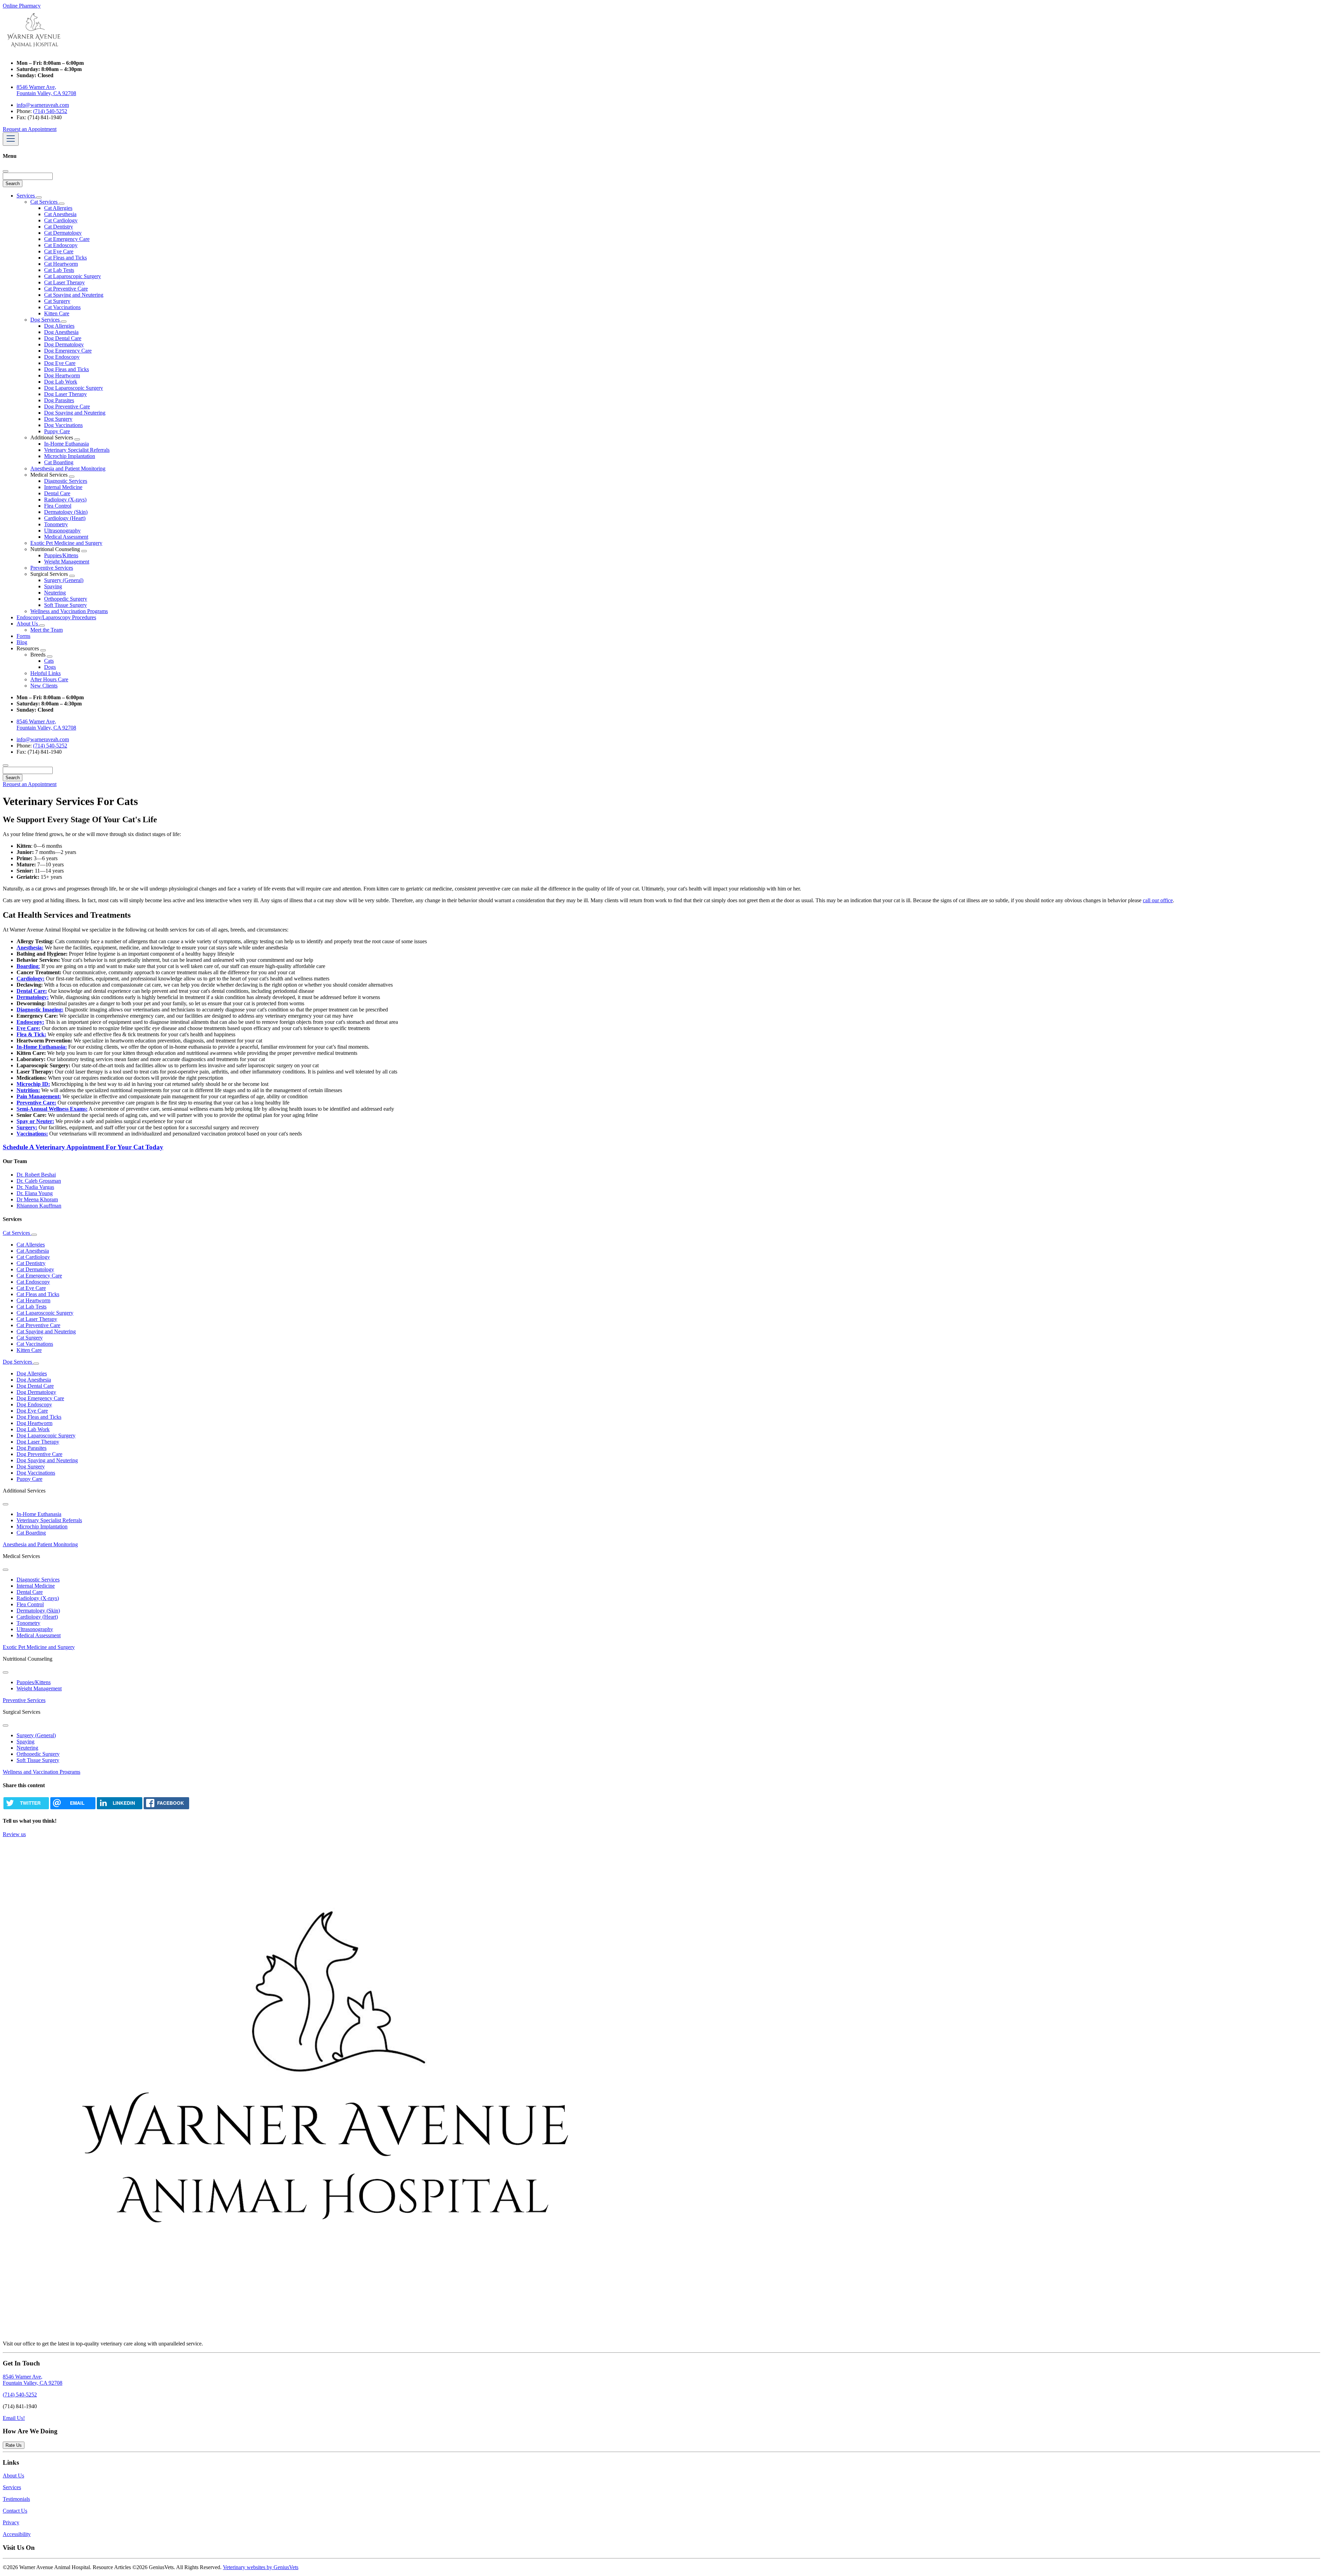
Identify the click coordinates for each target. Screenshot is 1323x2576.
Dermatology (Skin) (66, 512)
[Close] (6, 171)
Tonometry (56, 524)
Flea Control (58, 506)
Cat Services (45, 202)
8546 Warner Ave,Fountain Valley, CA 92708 (33, 2380)
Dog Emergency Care (68, 351)
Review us (14, 1834)
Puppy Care (57, 431)
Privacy (11, 2522)
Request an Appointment (30, 129)
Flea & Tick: (31, 1034)
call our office (1158, 900)
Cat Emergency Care (67, 239)
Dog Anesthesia (61, 332)
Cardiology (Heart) (65, 518)
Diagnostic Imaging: (40, 1010)
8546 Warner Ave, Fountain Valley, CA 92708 (46, 90)
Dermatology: (33, 997)
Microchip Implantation (70, 456)
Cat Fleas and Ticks (65, 258)
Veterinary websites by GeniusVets (261, 2567)
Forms (23, 636)
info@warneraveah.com (43, 105)
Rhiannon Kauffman (39, 1206)
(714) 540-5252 (50, 111)
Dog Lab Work (61, 382)
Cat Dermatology (63, 233)
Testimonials (16, 2499)
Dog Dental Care (63, 338)
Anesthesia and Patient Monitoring (68, 469)
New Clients (44, 686)
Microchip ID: (33, 1084)
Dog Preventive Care (67, 406)
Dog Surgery (58, 419)
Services (26, 196)
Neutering (55, 593)
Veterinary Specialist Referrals (77, 450)
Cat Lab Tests (59, 270)
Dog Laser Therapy (65, 394)
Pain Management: (39, 1096)
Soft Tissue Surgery (65, 605)
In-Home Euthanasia (66, 444)
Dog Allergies (59, 326)
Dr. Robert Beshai (36, 1175)
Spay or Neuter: (35, 1121)
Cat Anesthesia (60, 214)
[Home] (34, 51)
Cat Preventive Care (66, 289)
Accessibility (17, 2534)
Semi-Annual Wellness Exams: (52, 1109)
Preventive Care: (36, 1103)
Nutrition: (28, 1090)
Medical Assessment (66, 537)
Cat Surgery (57, 301)
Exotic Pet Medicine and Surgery (66, 543)
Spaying (53, 586)
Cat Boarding (59, 462)
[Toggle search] (6, 765)
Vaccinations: (32, 1134)
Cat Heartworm (61, 264)
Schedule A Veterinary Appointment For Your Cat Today (83, 1147)
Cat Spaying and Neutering (74, 295)
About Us (28, 624)
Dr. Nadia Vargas (35, 1187)
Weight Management (67, 562)
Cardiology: (30, 979)
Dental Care (57, 493)
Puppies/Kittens (61, 555)
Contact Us (15, 2511)
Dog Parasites (59, 400)
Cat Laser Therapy (64, 282)
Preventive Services (52, 568)
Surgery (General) (64, 580)
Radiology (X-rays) (65, 500)
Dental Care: (32, 991)
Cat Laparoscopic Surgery (73, 276)
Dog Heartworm (62, 375)
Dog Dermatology (64, 344)
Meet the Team (47, 630)
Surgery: (27, 1127)
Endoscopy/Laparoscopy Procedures (56, 617)
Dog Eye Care (60, 363)
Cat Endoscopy (61, 245)
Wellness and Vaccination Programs (69, 611)
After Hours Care (49, 679)
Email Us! (14, 2418)
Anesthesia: (30, 948)
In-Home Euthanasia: (42, 1047)
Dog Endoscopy (62, 357)
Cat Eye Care (59, 251)
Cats (49, 661)
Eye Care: (28, 1028)
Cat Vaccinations (62, 307)
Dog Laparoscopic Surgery (74, 388)
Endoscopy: (30, 1022)
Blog (22, 642)
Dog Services (46, 320)
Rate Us (14, 2445)
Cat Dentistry (59, 227)
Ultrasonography (62, 531)
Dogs (50, 667)
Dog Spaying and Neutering (75, 413)
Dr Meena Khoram (37, 1199)
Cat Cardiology (61, 220)
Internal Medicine (63, 487)
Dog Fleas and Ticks (66, 369)
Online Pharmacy (22, 6)
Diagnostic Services (66, 481)
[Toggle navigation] (11, 139)
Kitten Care (57, 313)
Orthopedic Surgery (66, 599)
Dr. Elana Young (35, 1193)
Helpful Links (45, 673)
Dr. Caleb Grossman (39, 1181)
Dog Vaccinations (63, 425)
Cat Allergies (58, 208)
